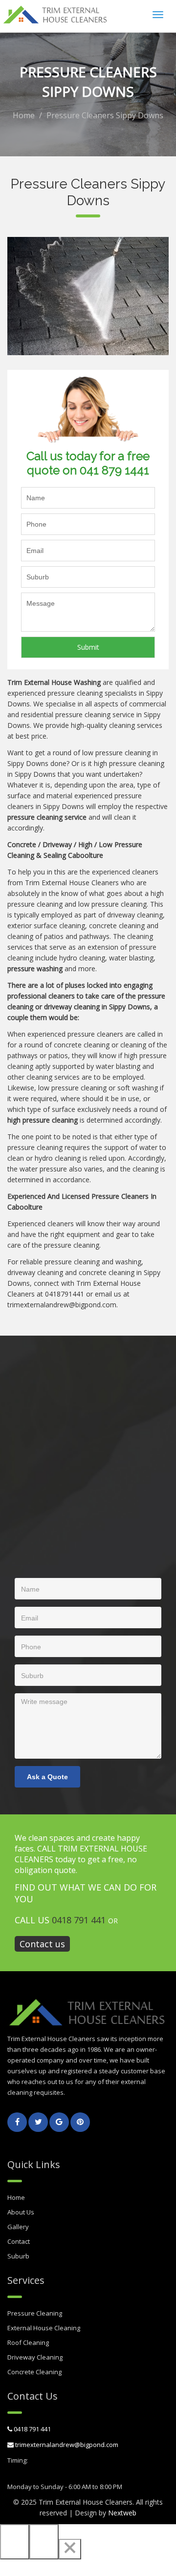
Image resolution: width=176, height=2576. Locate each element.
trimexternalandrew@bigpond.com (66, 2445)
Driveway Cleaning (35, 2357)
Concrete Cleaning (34, 2372)
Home (24, 115)
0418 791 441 (79, 1920)
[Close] (70, 2549)
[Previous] (15, 2542)
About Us (21, 2212)
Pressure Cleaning (35, 2313)
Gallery (18, 2227)
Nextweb (122, 2513)
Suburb (18, 2256)
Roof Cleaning (28, 2342)
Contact (19, 2241)
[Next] (44, 2542)
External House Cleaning (44, 2328)
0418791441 (65, 1294)
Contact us (42, 1944)
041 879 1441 (114, 470)
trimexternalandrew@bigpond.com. (63, 1305)
